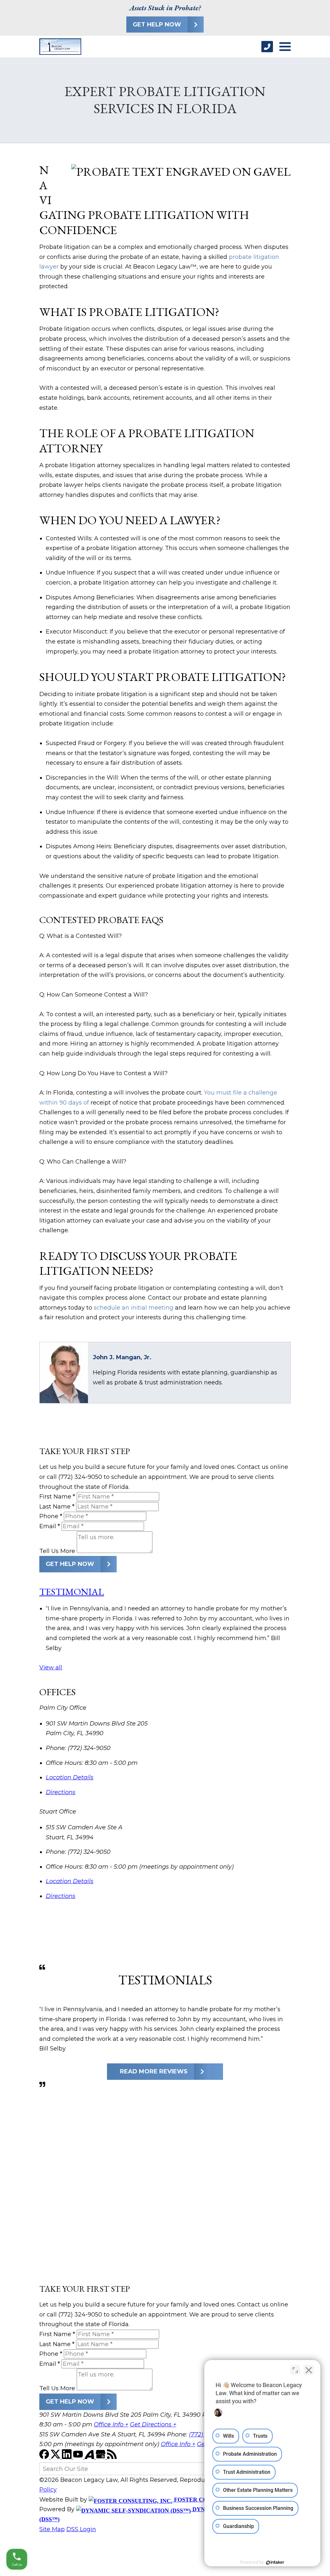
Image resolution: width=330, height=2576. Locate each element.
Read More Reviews (154, 2071)
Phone (51, 1516)
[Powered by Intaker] (275, 2562)
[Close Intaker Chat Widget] (309, 2370)
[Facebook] (45, 2457)
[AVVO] (90, 2457)
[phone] (267, 47)
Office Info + (111, 2424)
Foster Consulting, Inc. (213, 2500)
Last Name (57, 1507)
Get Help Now (157, 25)
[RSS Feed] (112, 2457)
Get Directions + (153, 2424)
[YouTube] (79, 2457)
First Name (57, 1497)
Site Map (52, 2529)
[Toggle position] (295, 2370)
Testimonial (72, 1592)
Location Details (70, 1777)
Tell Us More (57, 1551)
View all (51, 1667)
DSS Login (81, 2529)
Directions (61, 1792)
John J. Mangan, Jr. (122, 1357)
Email (50, 1526)
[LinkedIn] (68, 2457)
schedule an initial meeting (134, 1308)
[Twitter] (56, 2457)
